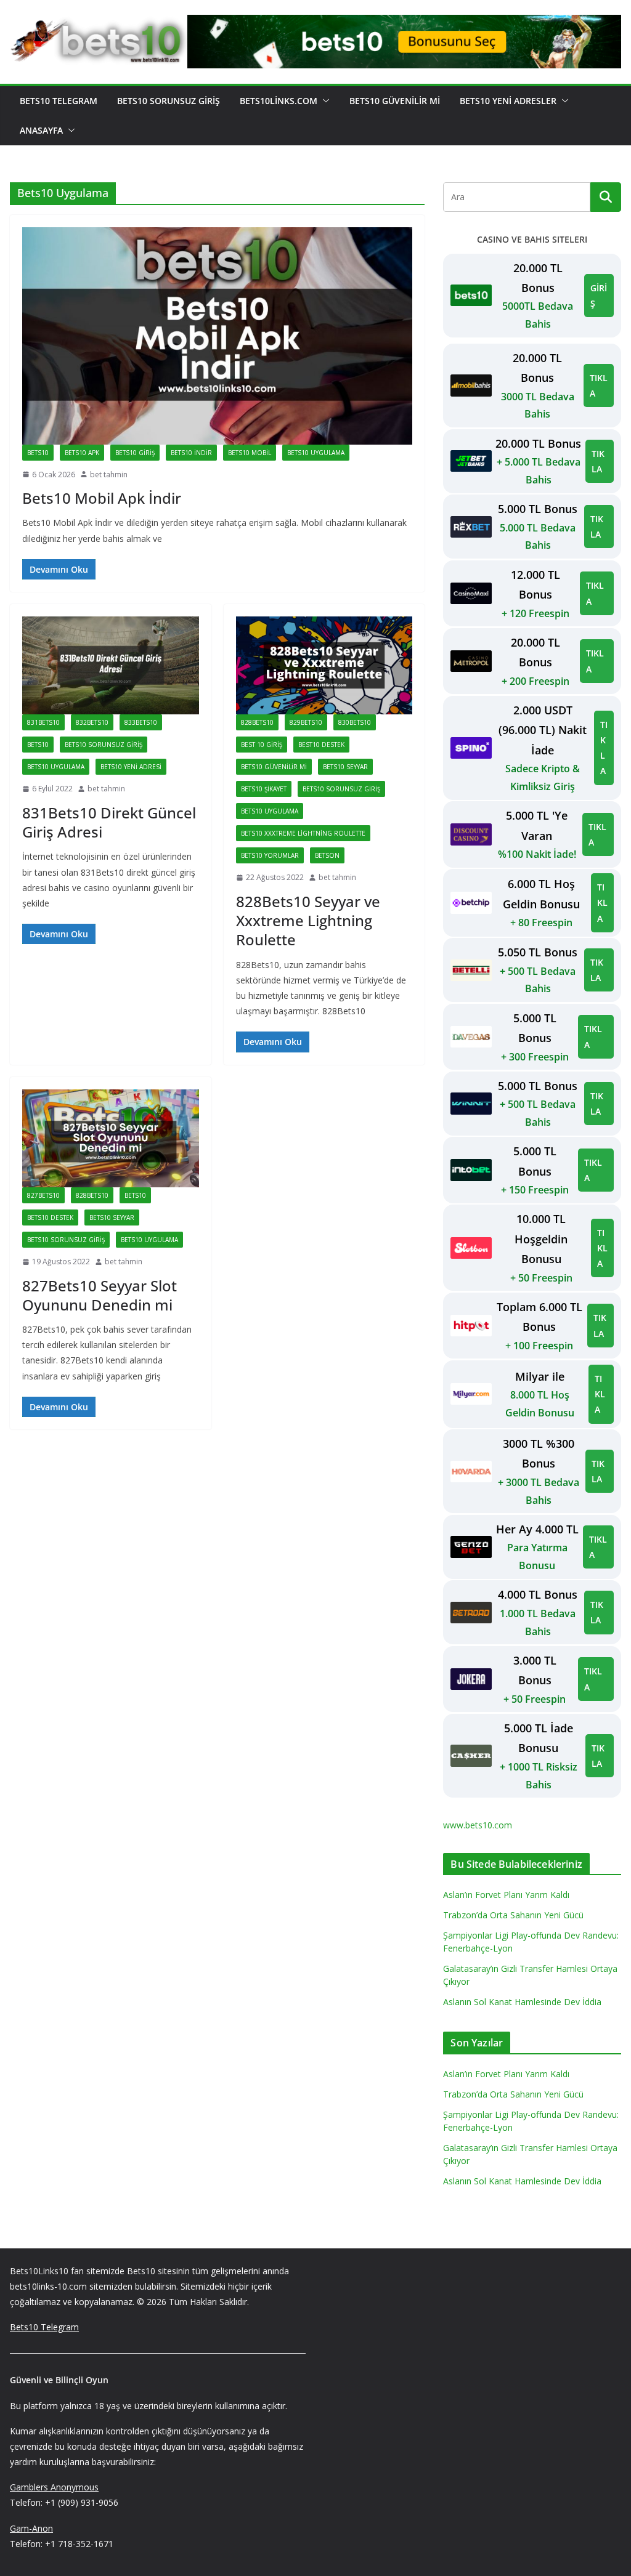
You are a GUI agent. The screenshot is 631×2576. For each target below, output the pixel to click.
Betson (327, 855)
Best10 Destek (321, 745)
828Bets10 (257, 722)
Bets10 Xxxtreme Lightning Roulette (303, 833)
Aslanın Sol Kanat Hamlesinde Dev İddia (522, 2002)
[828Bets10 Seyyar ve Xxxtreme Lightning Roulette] (324, 665)
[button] (324, 101)
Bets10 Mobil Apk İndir (102, 498)
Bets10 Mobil (250, 453)
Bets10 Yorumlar (270, 855)
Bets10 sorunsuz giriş (104, 745)
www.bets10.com (478, 1825)
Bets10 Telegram (59, 101)
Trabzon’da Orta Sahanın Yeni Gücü (513, 1915)
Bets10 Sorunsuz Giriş (169, 101)
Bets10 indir (191, 453)
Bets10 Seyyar (345, 767)
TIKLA (599, 386)
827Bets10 (43, 1195)
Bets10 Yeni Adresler (508, 101)
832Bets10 (92, 722)
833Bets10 (141, 722)
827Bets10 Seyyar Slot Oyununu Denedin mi (100, 1295)
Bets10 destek (50, 1217)
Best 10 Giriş (262, 745)
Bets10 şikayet (264, 789)
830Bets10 (355, 722)
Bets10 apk (82, 453)
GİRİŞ (599, 296)
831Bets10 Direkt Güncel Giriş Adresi (109, 822)
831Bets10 (43, 722)
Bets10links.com (279, 101)
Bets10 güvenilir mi (274, 767)
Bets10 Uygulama (316, 453)
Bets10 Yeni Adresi (131, 767)
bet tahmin (109, 474)
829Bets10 (306, 722)
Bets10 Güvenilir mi (395, 101)
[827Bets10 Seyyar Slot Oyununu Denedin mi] (111, 1138)
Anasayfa (41, 130)
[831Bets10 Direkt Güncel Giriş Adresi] (111, 665)
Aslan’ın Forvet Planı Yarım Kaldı (506, 1895)
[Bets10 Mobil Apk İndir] (217, 336)
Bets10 (38, 453)
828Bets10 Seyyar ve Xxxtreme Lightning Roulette (308, 920)
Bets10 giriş (135, 453)
